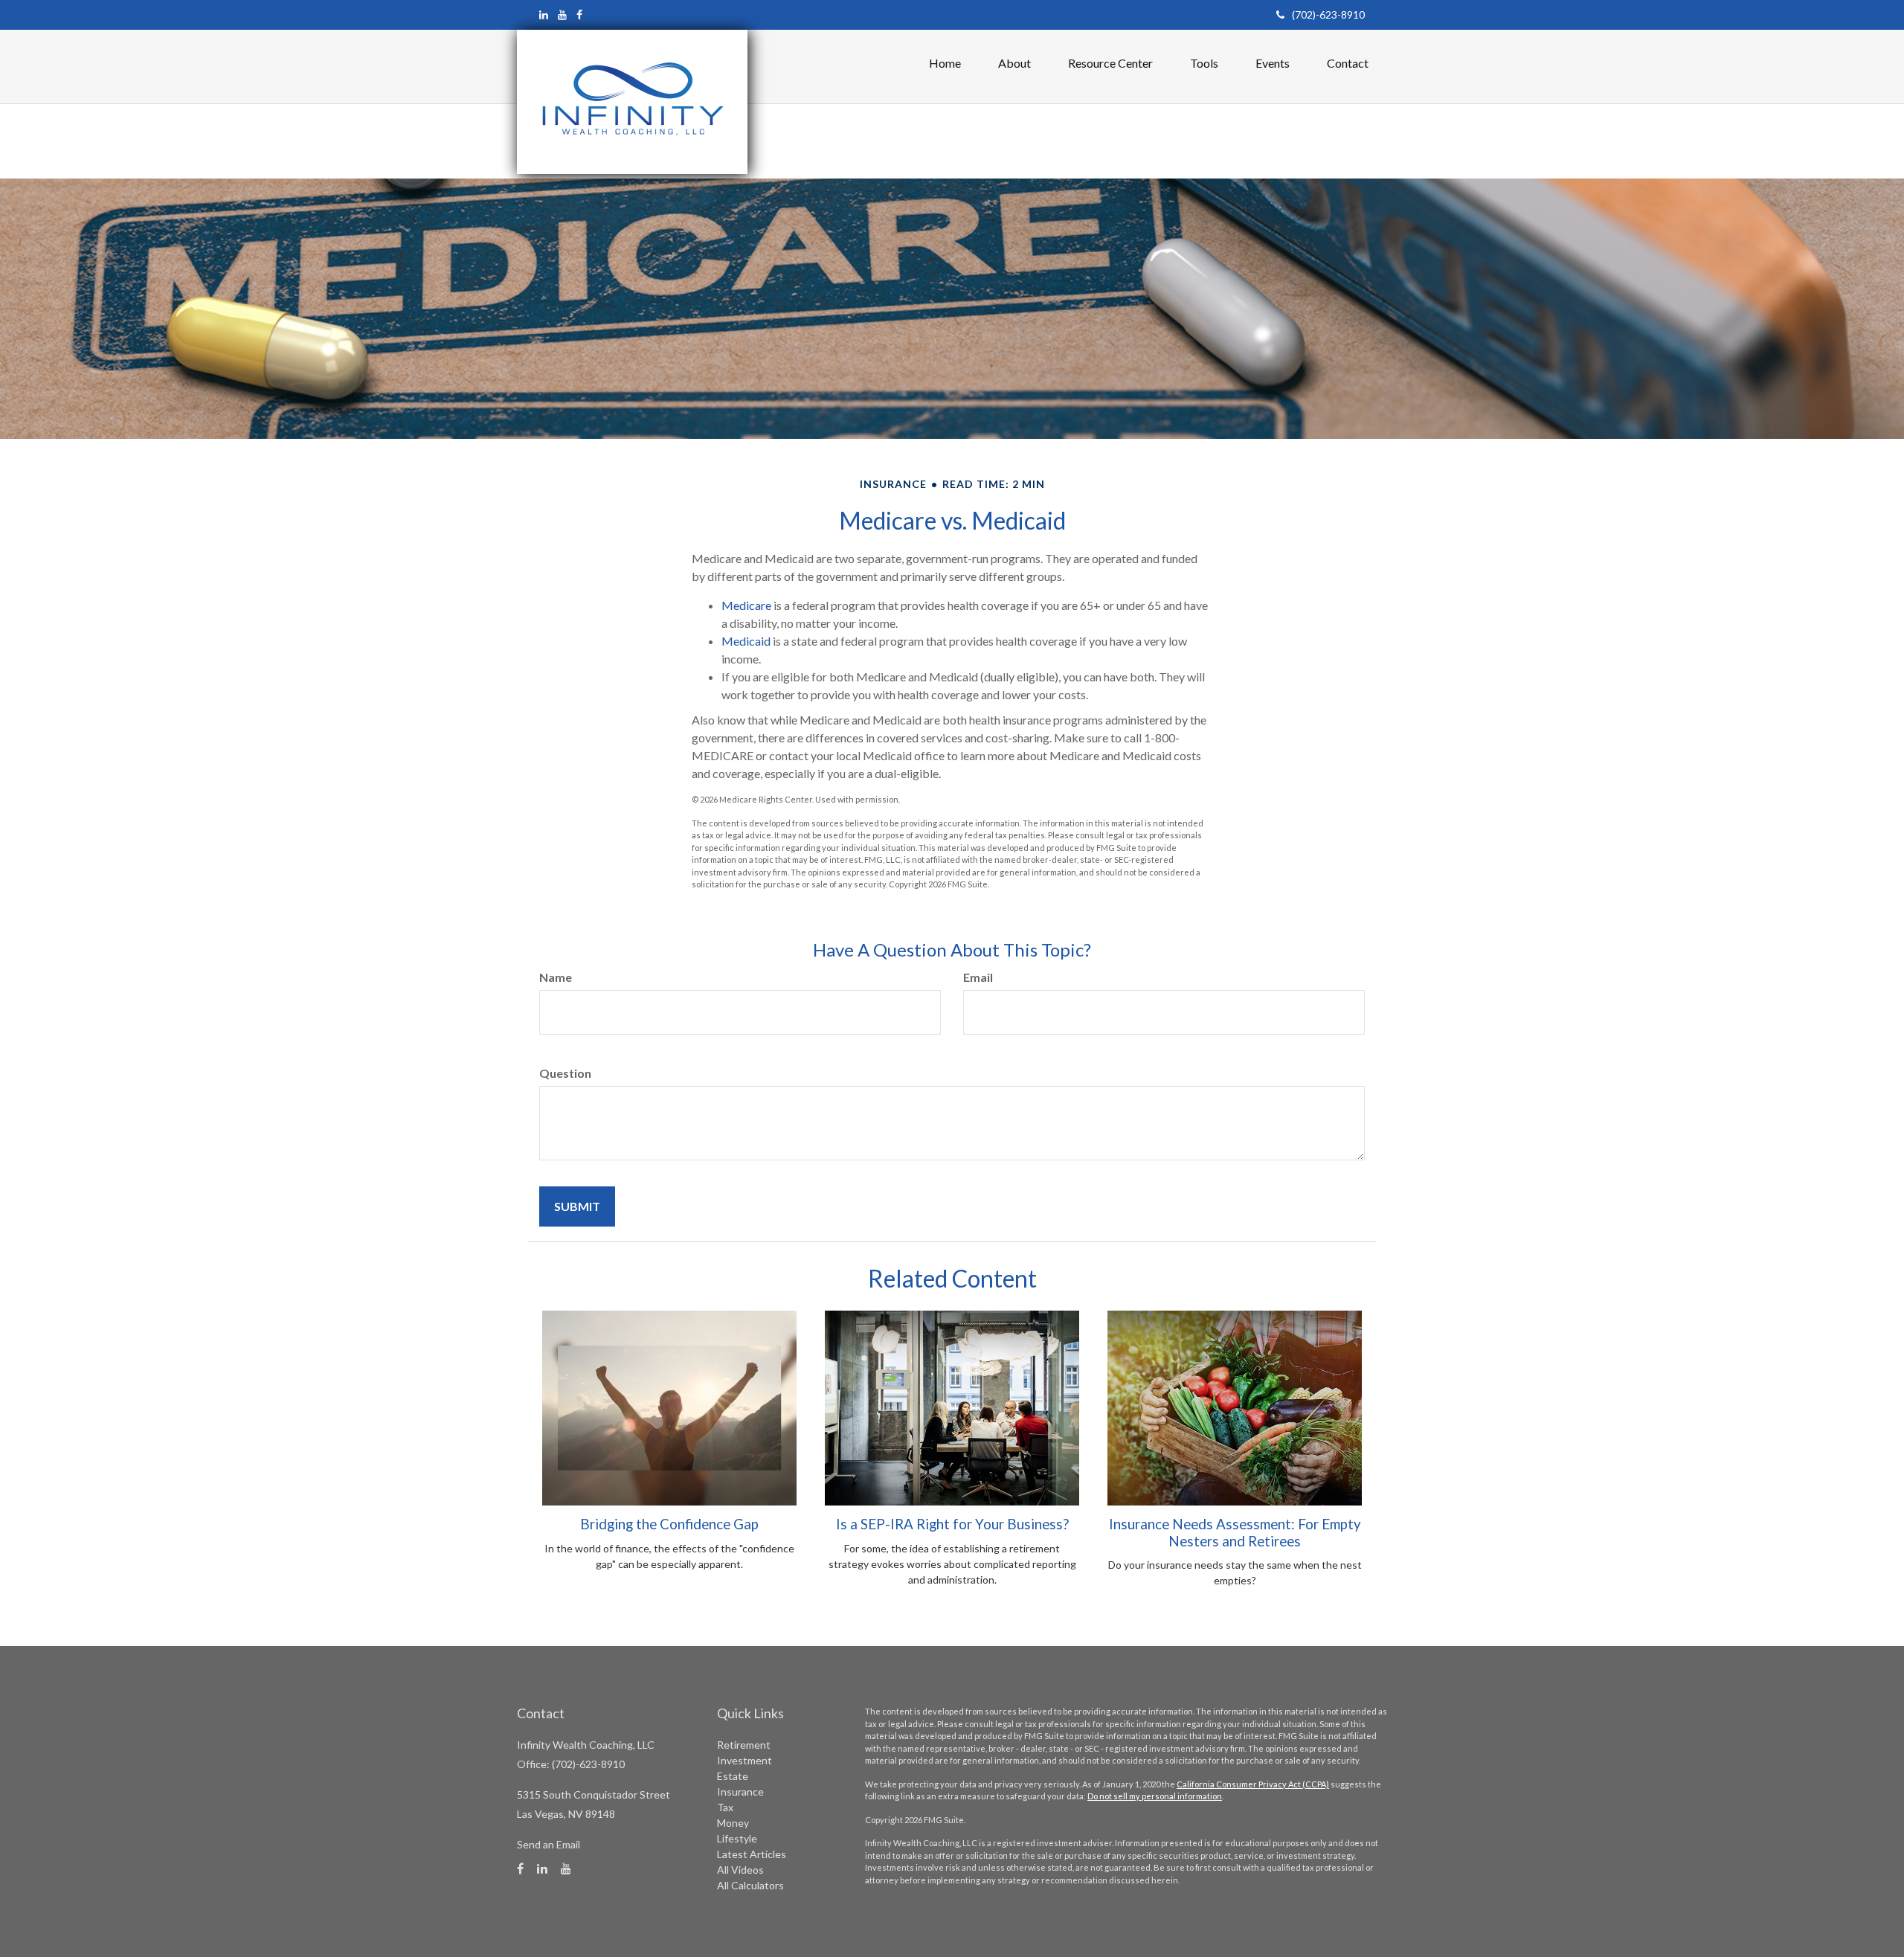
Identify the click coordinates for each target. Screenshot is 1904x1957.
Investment (744, 1760)
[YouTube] (562, 15)
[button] (1014, 63)
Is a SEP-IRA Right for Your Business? (952, 1524)
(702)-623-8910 (1328, 15)
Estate (733, 1776)
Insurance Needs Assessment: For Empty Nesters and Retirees (1235, 1532)
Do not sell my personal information (1155, 1796)
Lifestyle (737, 1838)
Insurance (740, 1791)
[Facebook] (579, 15)
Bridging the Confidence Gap (669, 1524)
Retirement (744, 1745)
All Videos (740, 1870)
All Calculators (750, 1885)
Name (556, 977)
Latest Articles (752, 1854)
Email (978, 977)
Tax (725, 1807)
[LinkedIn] (544, 15)
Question (565, 1073)
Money (733, 1823)
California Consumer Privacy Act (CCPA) (1253, 1784)
